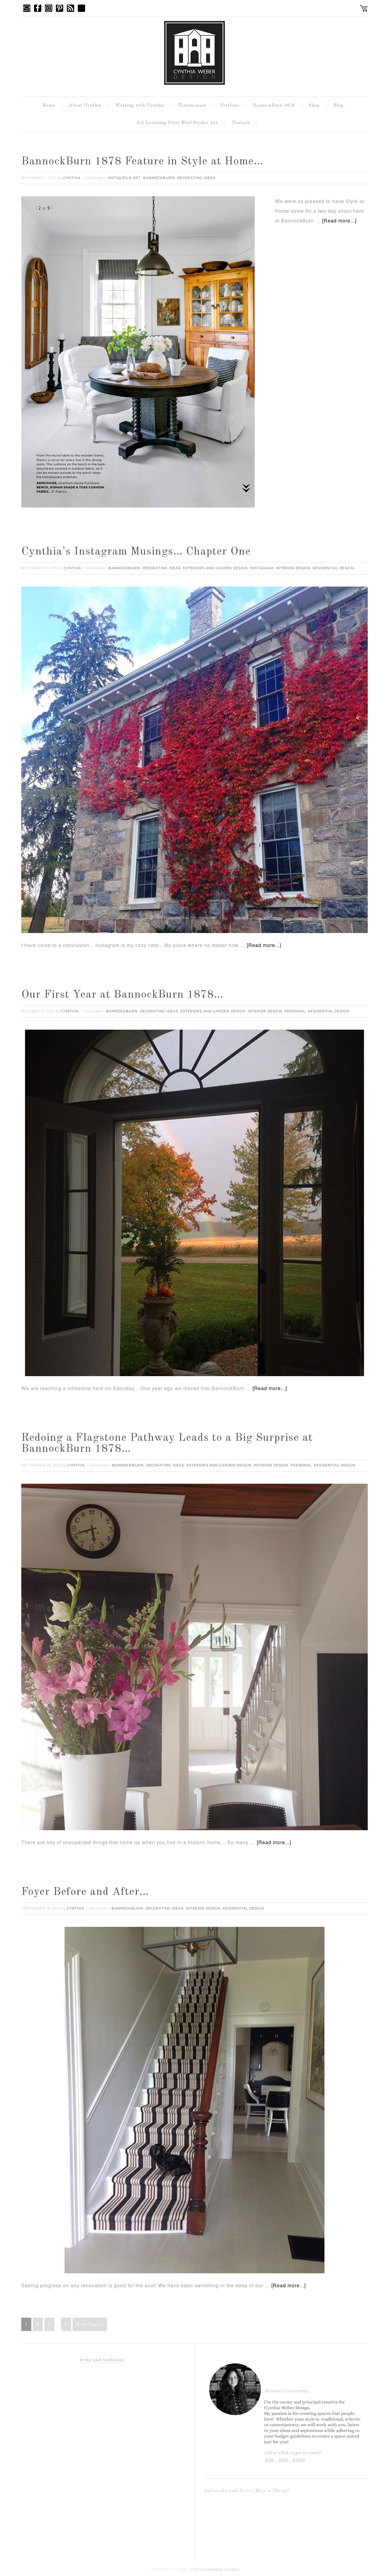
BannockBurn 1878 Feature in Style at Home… (142, 162)
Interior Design (293, 568)
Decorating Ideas (196, 178)
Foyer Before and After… (85, 1892)
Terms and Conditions (102, 2360)
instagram (262, 568)
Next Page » (90, 2324)
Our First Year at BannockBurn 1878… (122, 995)
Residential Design (333, 568)
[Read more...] (339, 220)
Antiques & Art (124, 178)
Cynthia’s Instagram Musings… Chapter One (136, 552)
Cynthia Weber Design (214, 2570)
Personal (295, 1011)
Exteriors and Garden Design (215, 568)
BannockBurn (159, 178)
